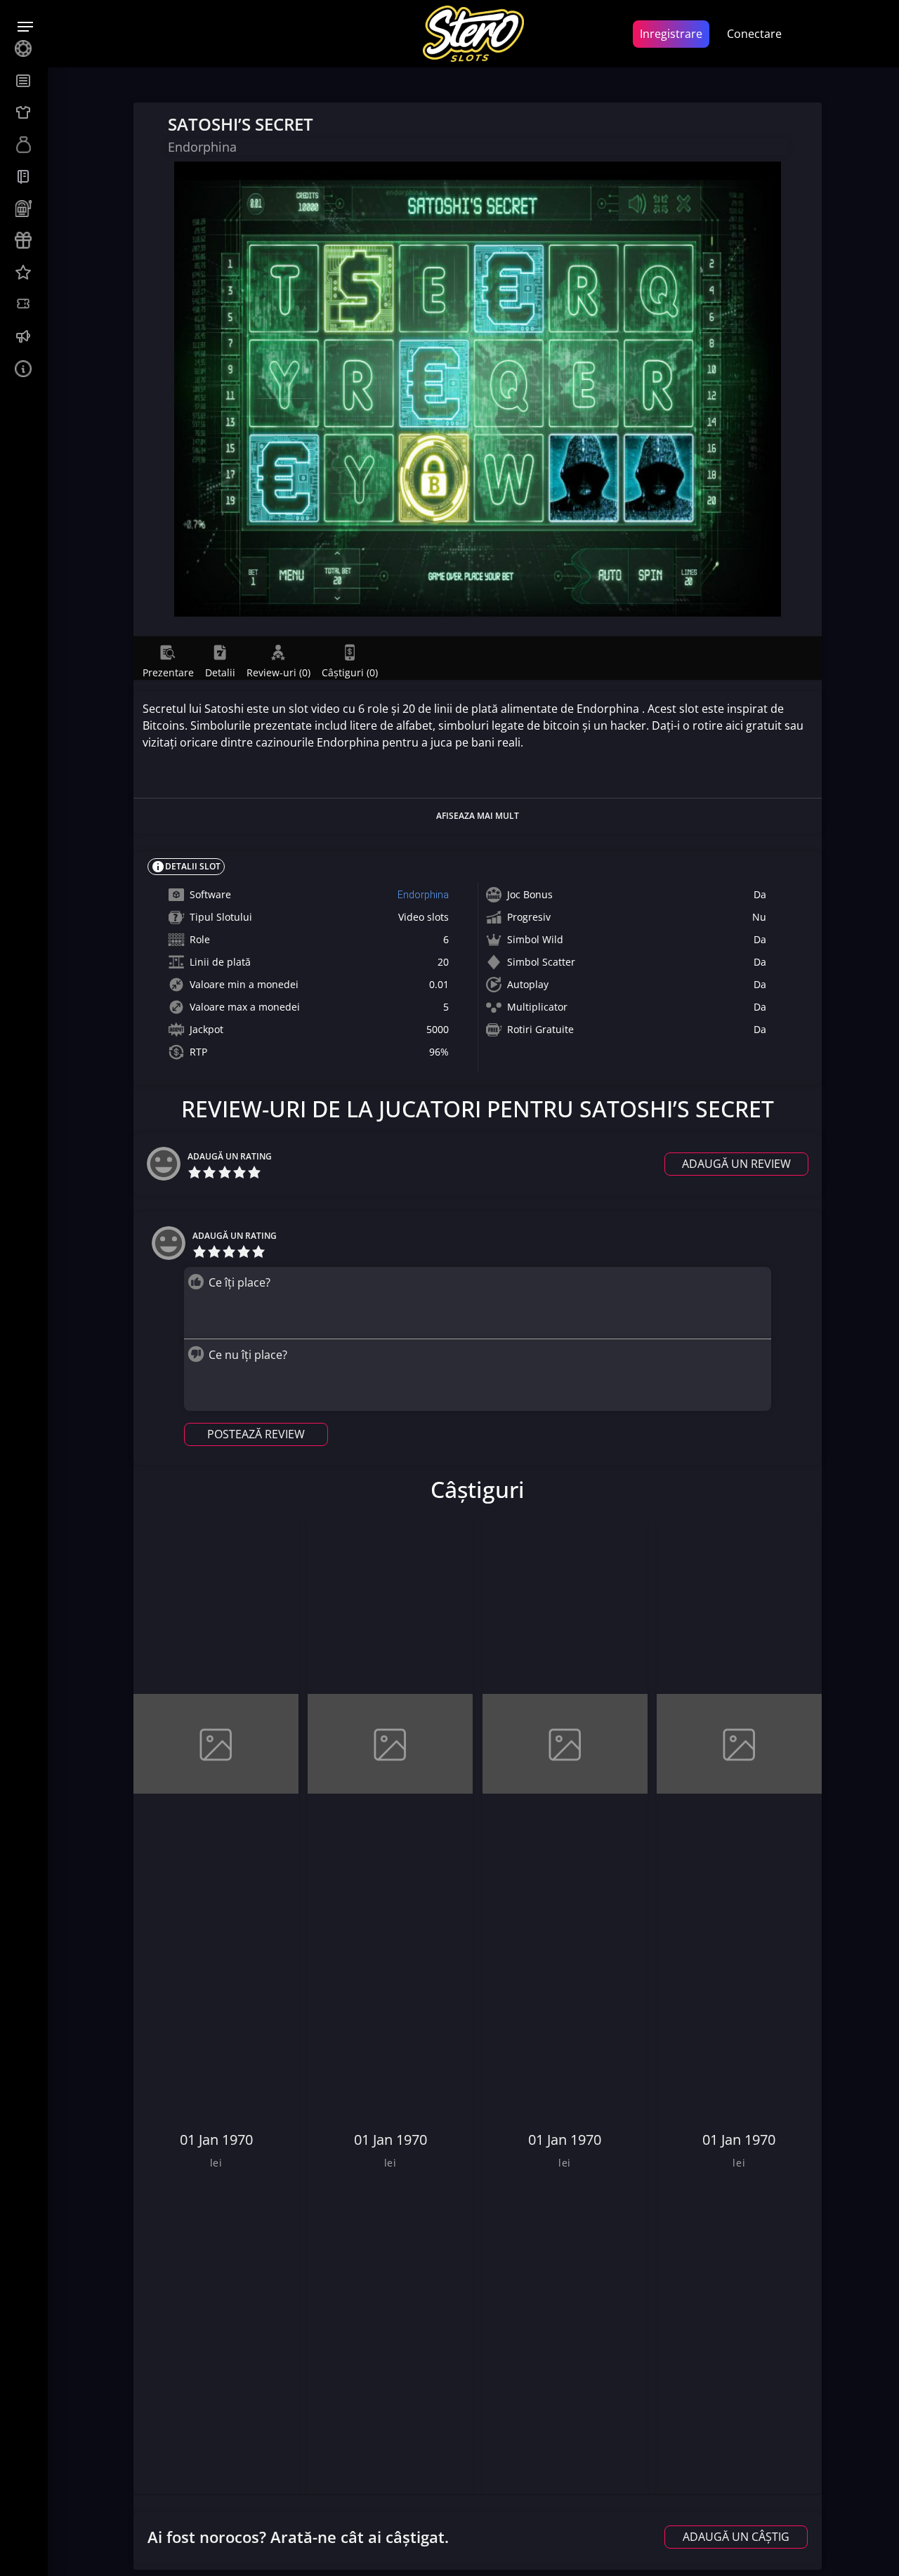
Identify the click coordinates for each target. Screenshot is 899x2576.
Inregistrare (671, 34)
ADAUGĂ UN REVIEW (736, 1164)
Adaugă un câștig (736, 2537)
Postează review (256, 1434)
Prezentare (168, 672)
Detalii (220, 672)
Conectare (754, 34)
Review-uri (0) (278, 672)
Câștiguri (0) (350, 672)
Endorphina (423, 895)
